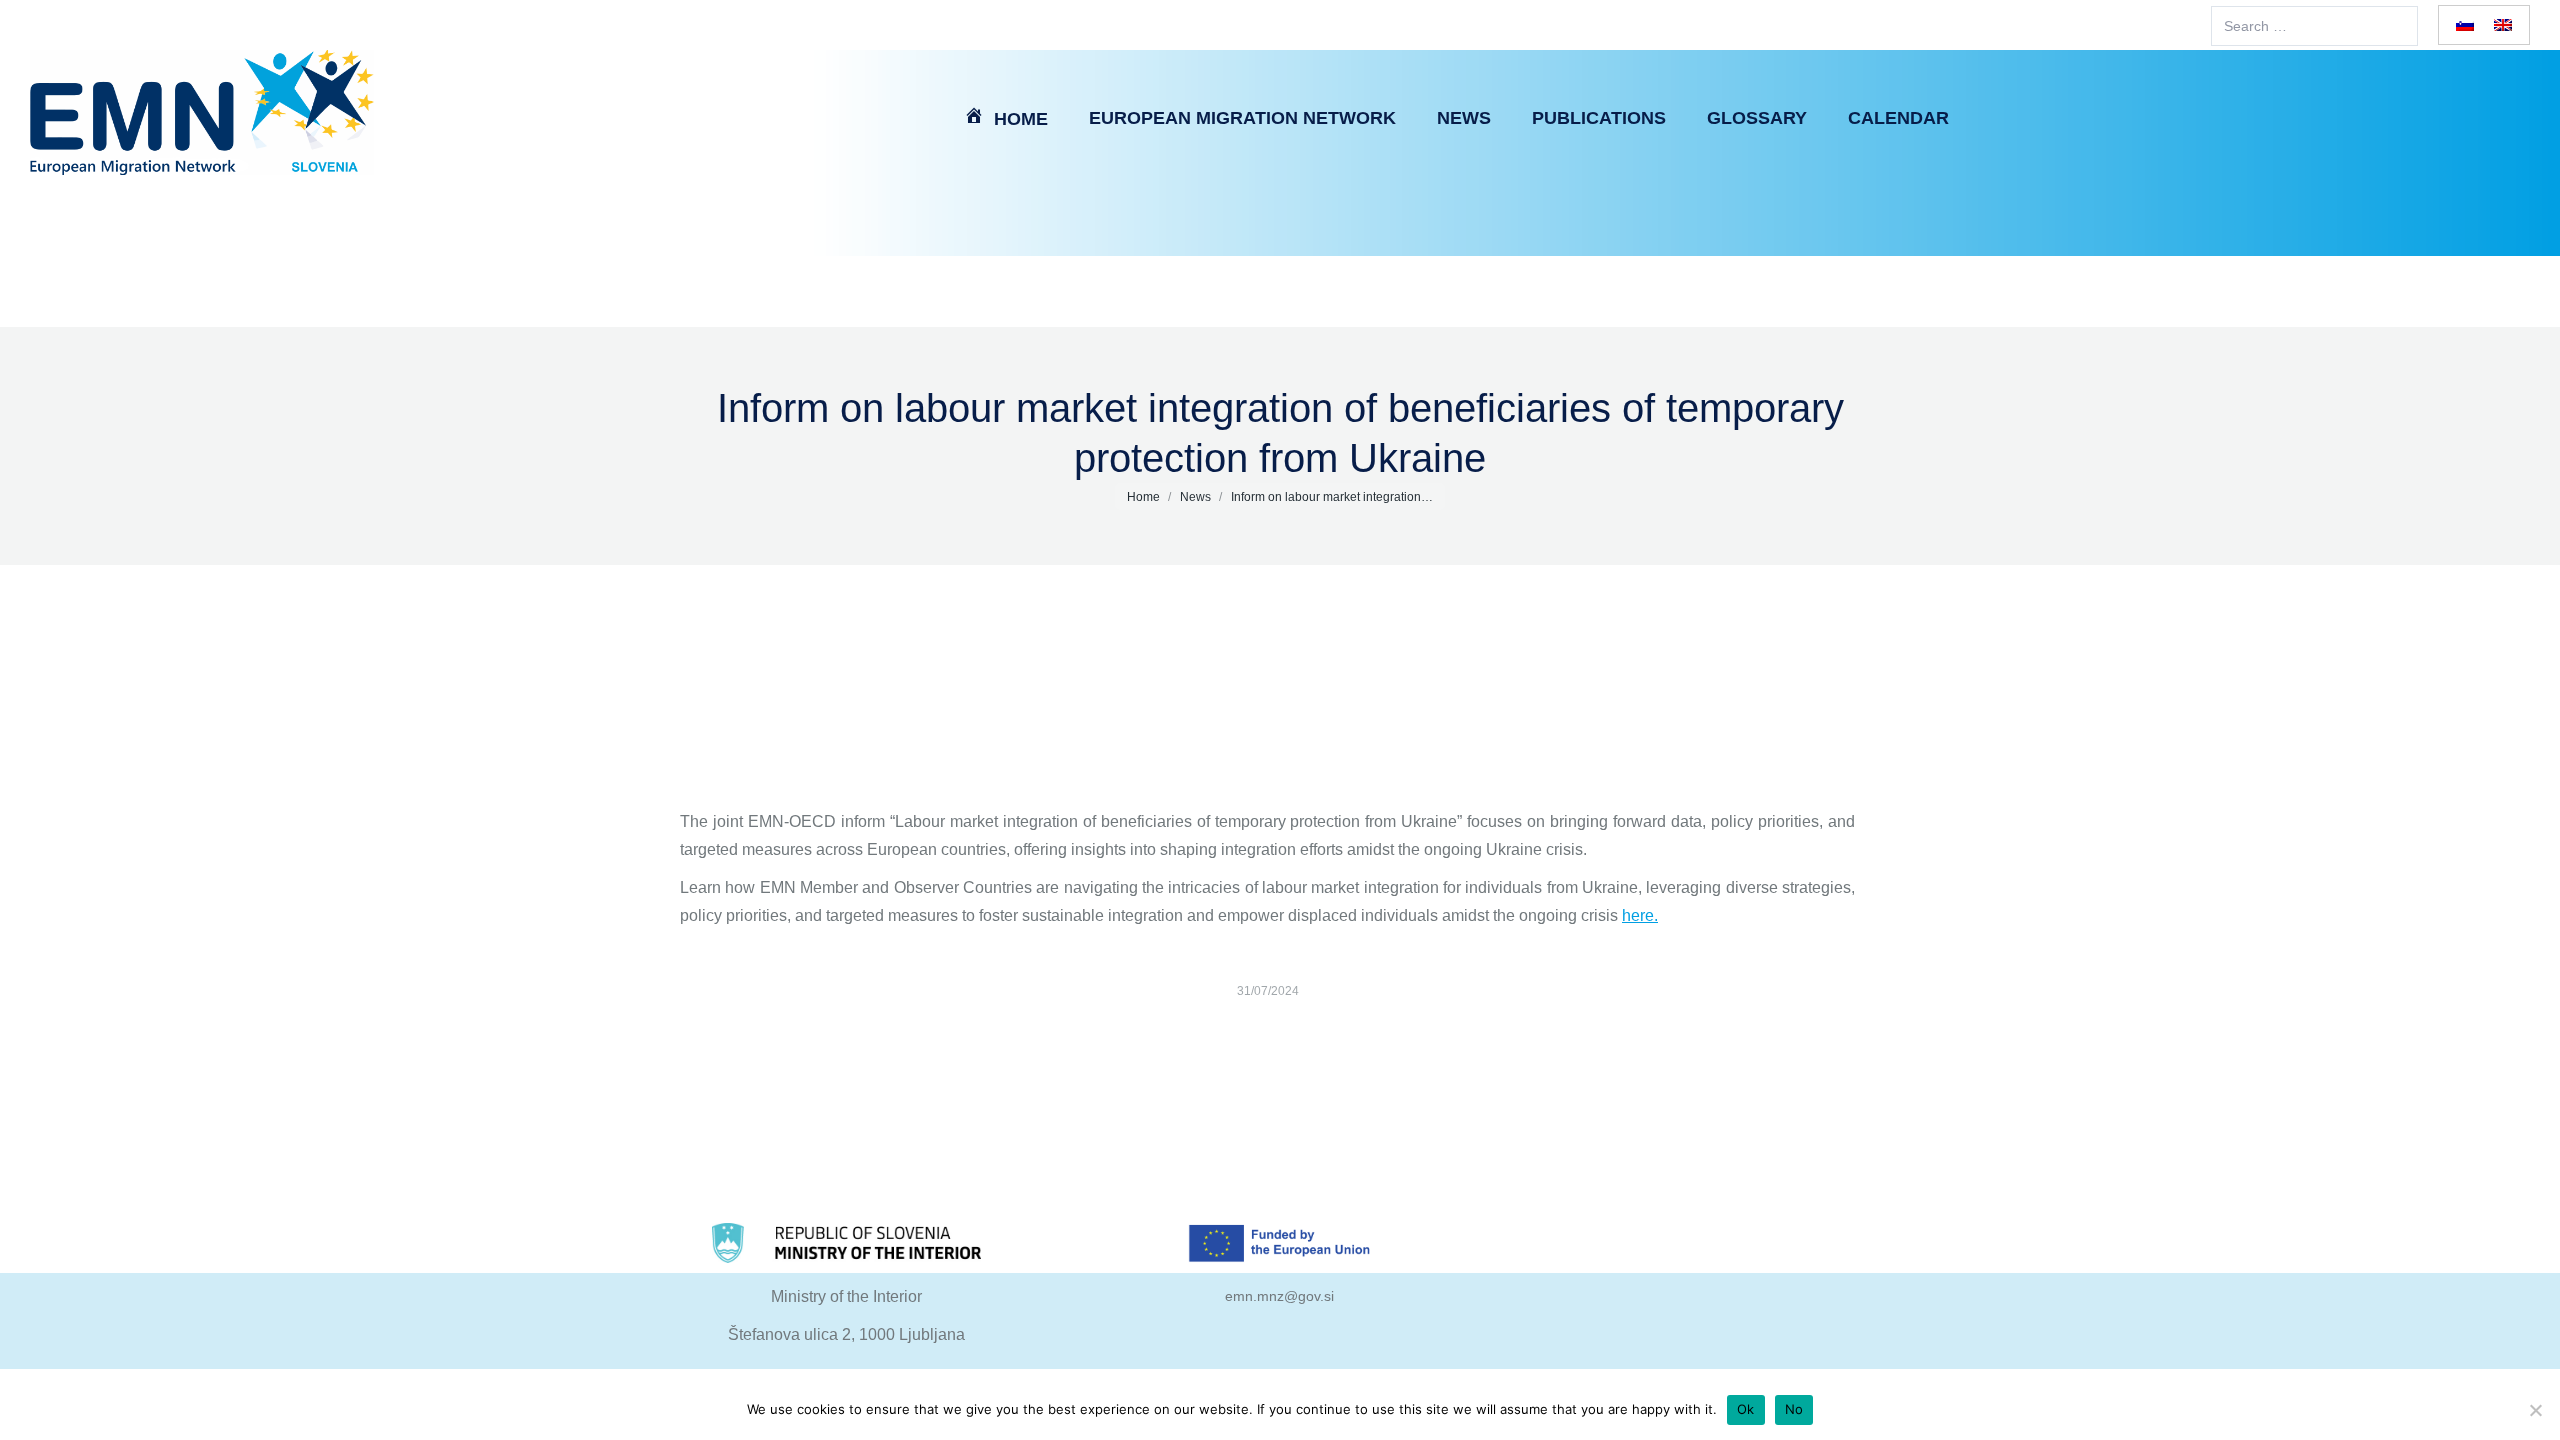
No (1794, 1409)
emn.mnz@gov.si (1279, 1296)
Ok (1746, 1409)
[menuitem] (1006, 117)
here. (1640, 915)
